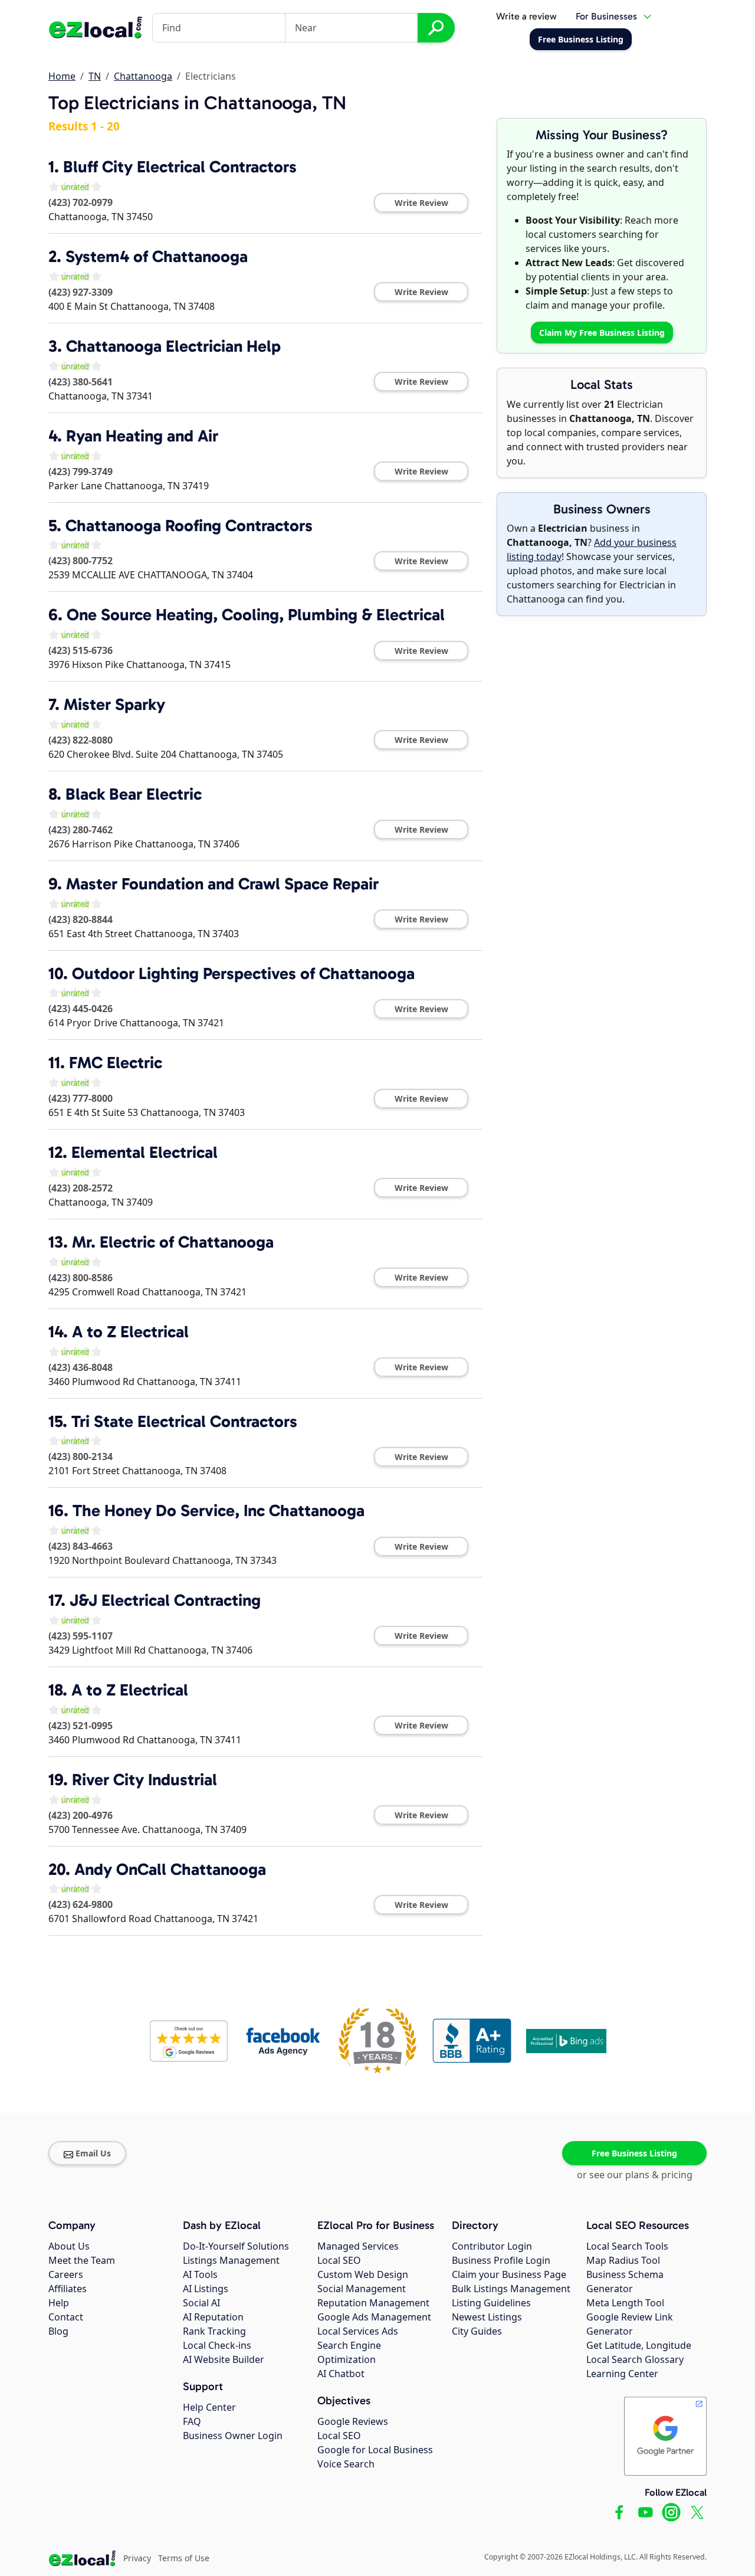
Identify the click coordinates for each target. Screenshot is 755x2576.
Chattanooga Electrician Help (173, 346)
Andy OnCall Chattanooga (170, 1869)
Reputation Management (373, 2303)
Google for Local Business (375, 2450)
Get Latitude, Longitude (639, 2345)
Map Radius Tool (623, 2260)
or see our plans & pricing (635, 2175)
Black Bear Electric (134, 794)
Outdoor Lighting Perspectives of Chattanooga (243, 973)
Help (59, 2303)
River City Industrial (145, 1780)
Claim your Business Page (509, 2274)
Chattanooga (143, 76)
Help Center (209, 2407)
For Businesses (606, 16)
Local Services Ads (358, 2331)
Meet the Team (82, 2260)
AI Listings (206, 2289)
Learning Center (622, 2374)
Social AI (201, 2303)
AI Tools (200, 2274)
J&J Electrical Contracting (165, 1600)
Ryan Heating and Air (142, 436)
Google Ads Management (374, 2317)
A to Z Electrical (130, 1332)
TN (95, 76)
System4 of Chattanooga (157, 256)
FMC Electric (116, 1063)
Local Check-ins (217, 2345)
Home (62, 76)
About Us (69, 2246)
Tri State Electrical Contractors (184, 1421)
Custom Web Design (363, 2274)
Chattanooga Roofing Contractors (189, 526)
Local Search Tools (627, 2246)
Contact (66, 2317)
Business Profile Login (501, 2260)
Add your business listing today (592, 549)
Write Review (421, 203)
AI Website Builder (224, 2359)
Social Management (362, 2289)
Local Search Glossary (635, 2359)
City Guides (477, 2331)
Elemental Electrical (145, 1152)
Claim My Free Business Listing (602, 333)
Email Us (93, 2153)
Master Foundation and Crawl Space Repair (222, 884)
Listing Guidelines (491, 2303)
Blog (58, 2331)
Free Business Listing (634, 2153)
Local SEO (339, 2260)
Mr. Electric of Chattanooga (173, 1242)
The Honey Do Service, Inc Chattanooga (219, 1510)
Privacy (137, 2558)
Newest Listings (487, 2317)
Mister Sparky (114, 704)
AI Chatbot (341, 2374)
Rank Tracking (214, 2331)
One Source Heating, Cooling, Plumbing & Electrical (256, 615)
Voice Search (346, 2464)
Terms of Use (184, 2558)
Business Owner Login (233, 2436)
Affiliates (68, 2289)
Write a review (526, 16)
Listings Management (231, 2260)
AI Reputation (213, 2317)
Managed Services (358, 2246)
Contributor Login (492, 2246)
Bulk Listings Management (511, 2289)
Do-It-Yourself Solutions (236, 2246)
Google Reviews (353, 2421)
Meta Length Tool (625, 2303)
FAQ (192, 2421)
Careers (66, 2274)
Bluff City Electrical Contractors (180, 167)
